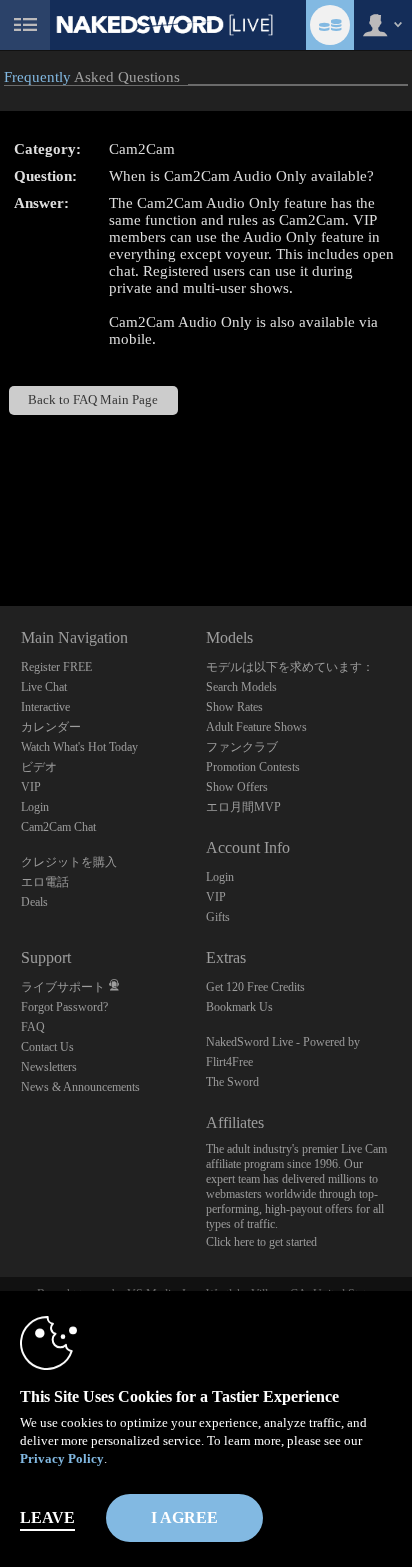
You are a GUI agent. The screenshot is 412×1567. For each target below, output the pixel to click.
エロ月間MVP (243, 807)
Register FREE (56, 667)
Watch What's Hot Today (79, 747)
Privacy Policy (62, 1458)
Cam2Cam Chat (58, 827)
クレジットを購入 (69, 862)
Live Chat (44, 687)
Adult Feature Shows (256, 727)
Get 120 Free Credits (255, 987)
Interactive (45, 707)
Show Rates (234, 707)
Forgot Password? (64, 1007)
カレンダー (51, 727)
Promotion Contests (253, 767)
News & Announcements (80, 1087)
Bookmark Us (239, 1007)
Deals (34, 902)
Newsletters (49, 1067)
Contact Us (47, 1047)
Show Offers (237, 787)
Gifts (218, 917)
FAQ (33, 1027)
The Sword (232, 1082)
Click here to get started (261, 1242)
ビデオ (39, 767)
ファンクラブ (242, 747)
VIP (31, 787)
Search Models (241, 687)
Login (35, 807)
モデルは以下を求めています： (290, 667)
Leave (47, 1517)
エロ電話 (45, 882)
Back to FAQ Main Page (93, 400)
